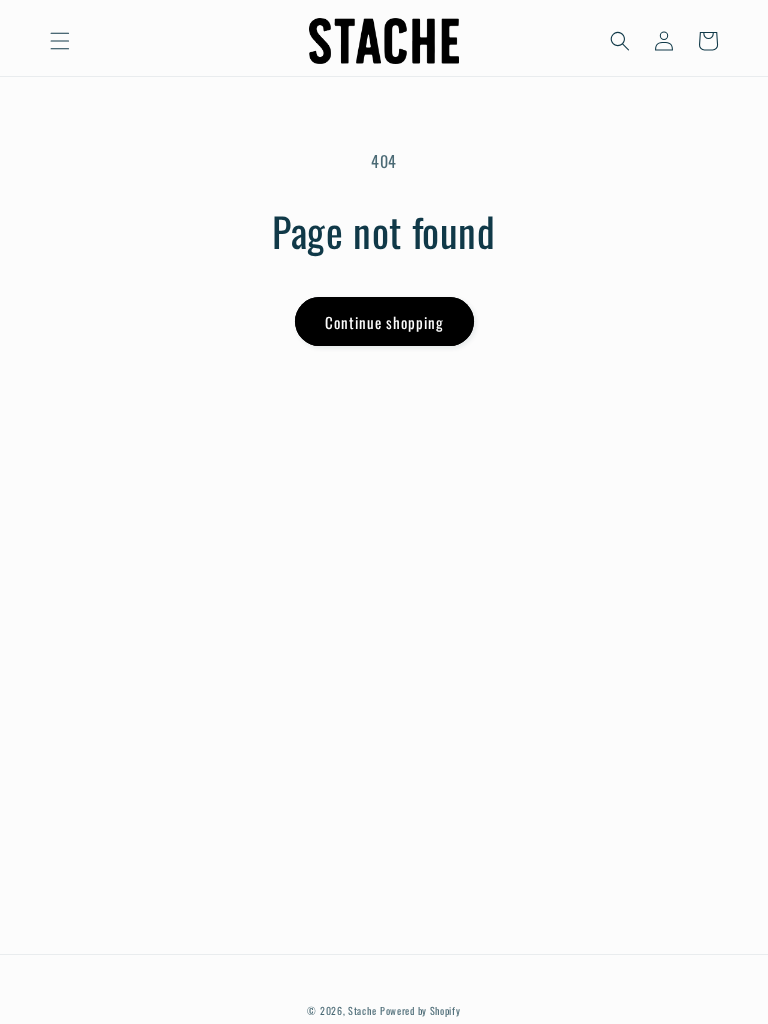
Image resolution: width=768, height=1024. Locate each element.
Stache (362, 1010)
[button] (60, 41)
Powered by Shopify (420, 1010)
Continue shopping (384, 322)
